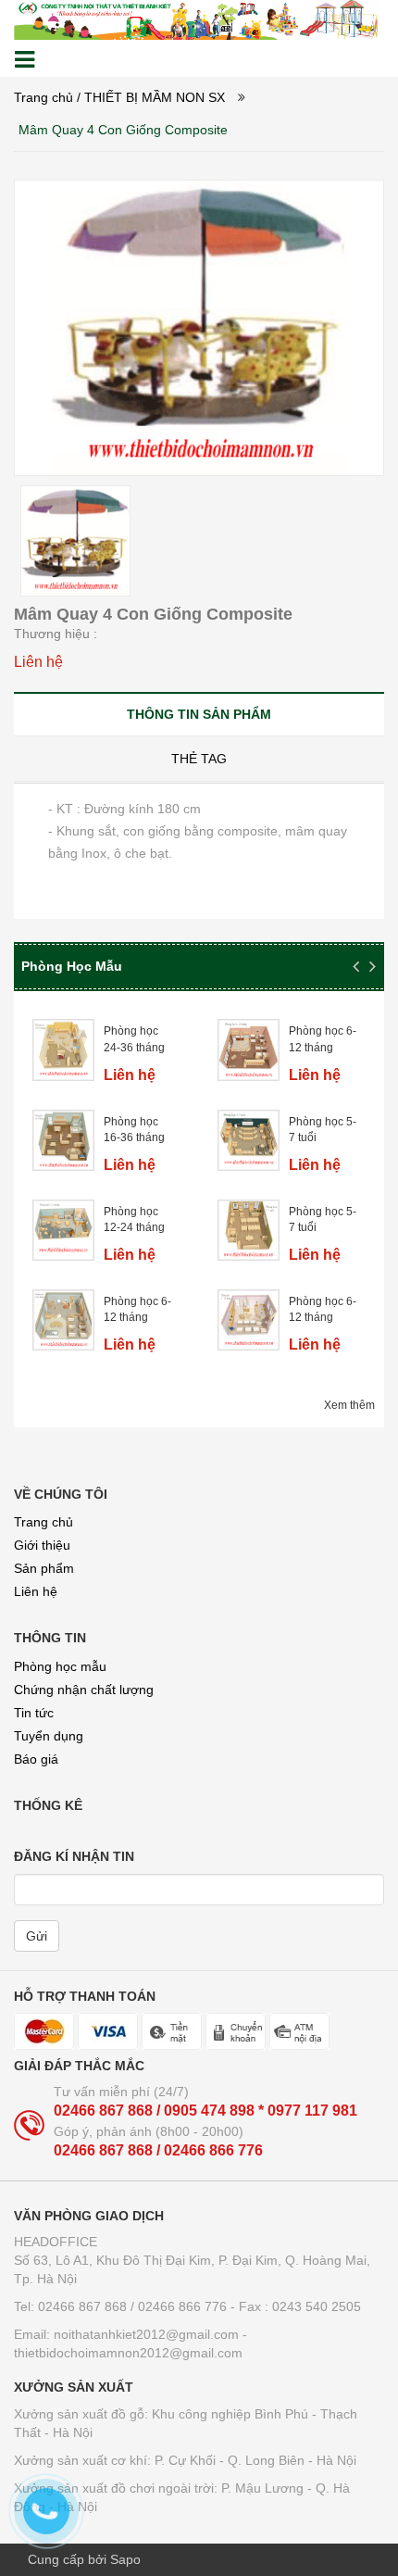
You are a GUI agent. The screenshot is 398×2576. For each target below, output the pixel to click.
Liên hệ (36, 1591)
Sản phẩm (44, 1568)
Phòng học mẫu (60, 1666)
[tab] (199, 714)
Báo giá (36, 1759)
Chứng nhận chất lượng (84, 1690)
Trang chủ (44, 97)
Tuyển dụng (49, 1736)
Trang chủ (44, 1522)
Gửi (37, 1936)
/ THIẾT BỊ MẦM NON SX (151, 97)
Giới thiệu (42, 1545)
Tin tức (34, 1713)
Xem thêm (349, 1405)
